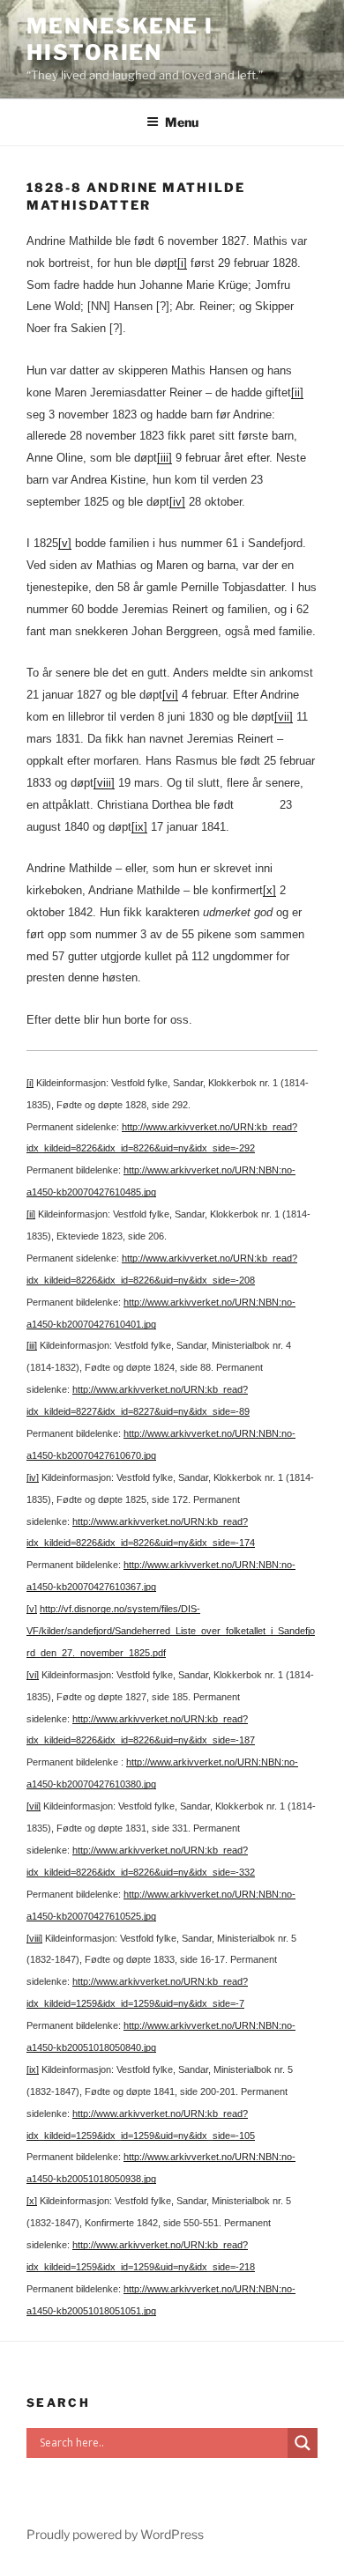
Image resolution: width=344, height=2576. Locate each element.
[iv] (177, 502)
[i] (182, 263)
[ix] (139, 827)
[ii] (297, 392)
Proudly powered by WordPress (115, 2534)
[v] (65, 543)
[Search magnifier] (303, 2443)
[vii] (284, 717)
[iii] (165, 458)
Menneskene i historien (120, 39)
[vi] (170, 695)
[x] (269, 890)
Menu (182, 122)
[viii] (104, 783)
